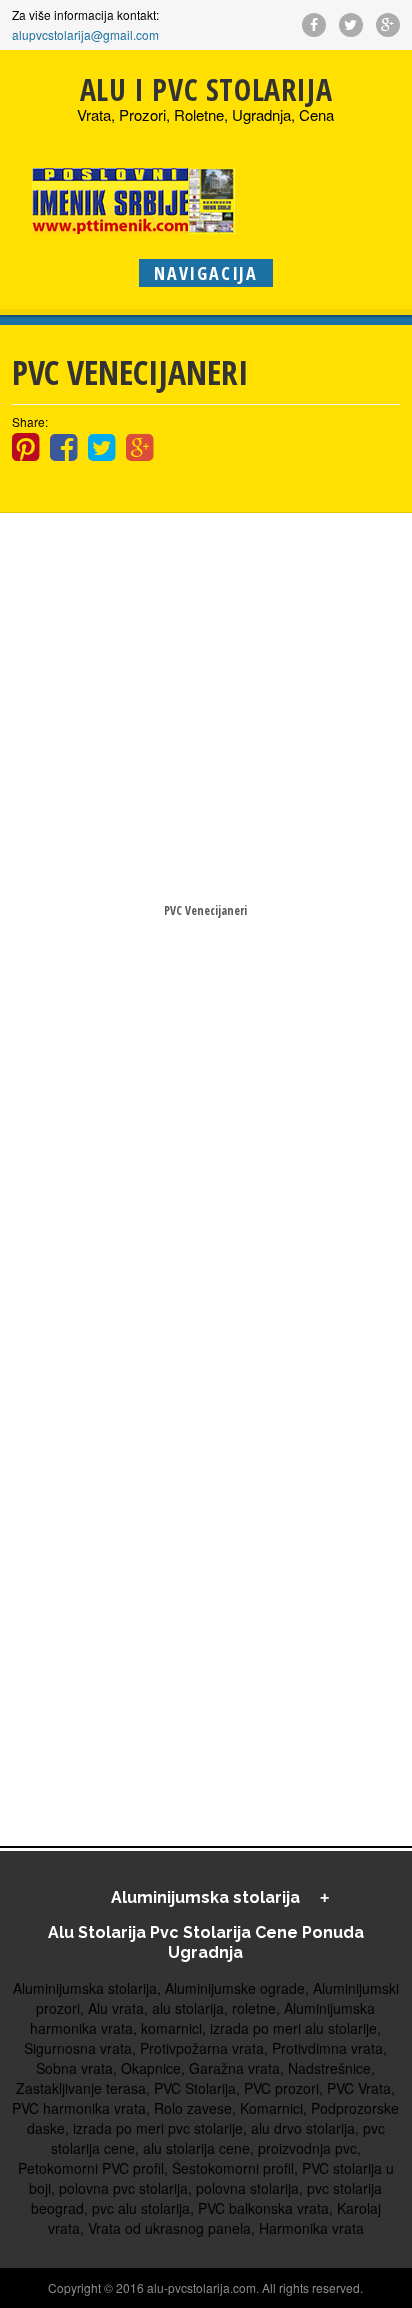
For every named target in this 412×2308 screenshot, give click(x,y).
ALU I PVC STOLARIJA (206, 89)
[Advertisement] (205, 704)
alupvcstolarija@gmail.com (85, 34)
